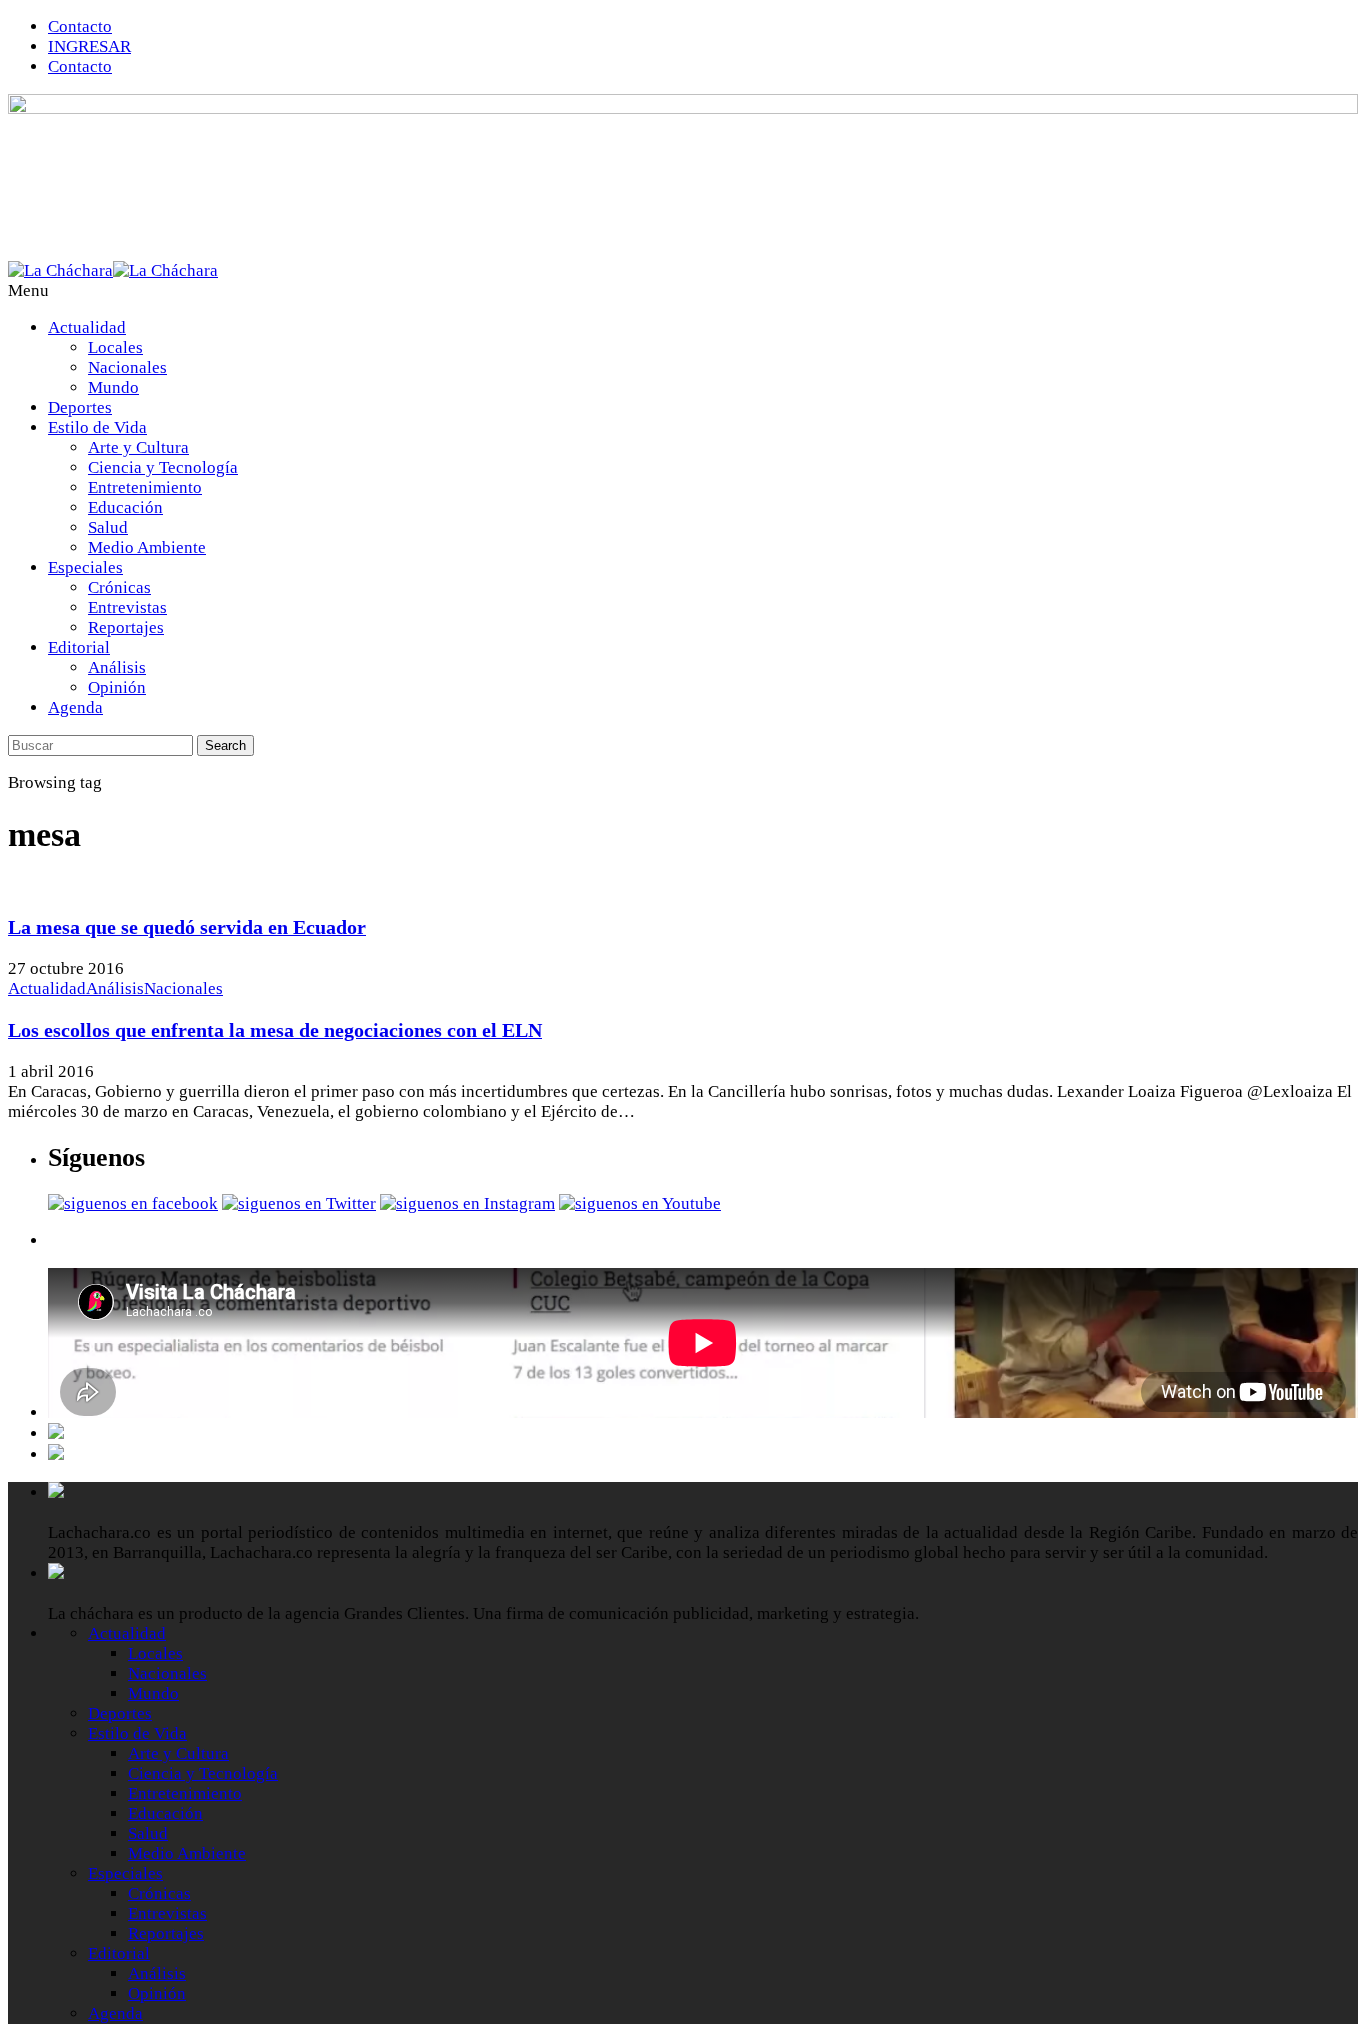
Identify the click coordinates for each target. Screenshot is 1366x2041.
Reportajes (126, 627)
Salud (108, 527)
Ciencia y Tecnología (163, 467)
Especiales (85, 567)
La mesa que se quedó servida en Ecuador (187, 927)
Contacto (80, 26)
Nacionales (127, 367)
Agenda (75, 707)
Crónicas (119, 587)
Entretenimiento (145, 487)
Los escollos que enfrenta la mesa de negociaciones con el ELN (275, 1030)
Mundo (113, 387)
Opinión (117, 687)
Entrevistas (127, 607)
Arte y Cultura (138, 447)
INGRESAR (89, 46)
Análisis (117, 667)
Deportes (80, 407)
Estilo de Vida (97, 427)
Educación (125, 507)
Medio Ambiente (147, 547)
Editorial (79, 647)
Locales (115, 347)
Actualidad (87, 327)
